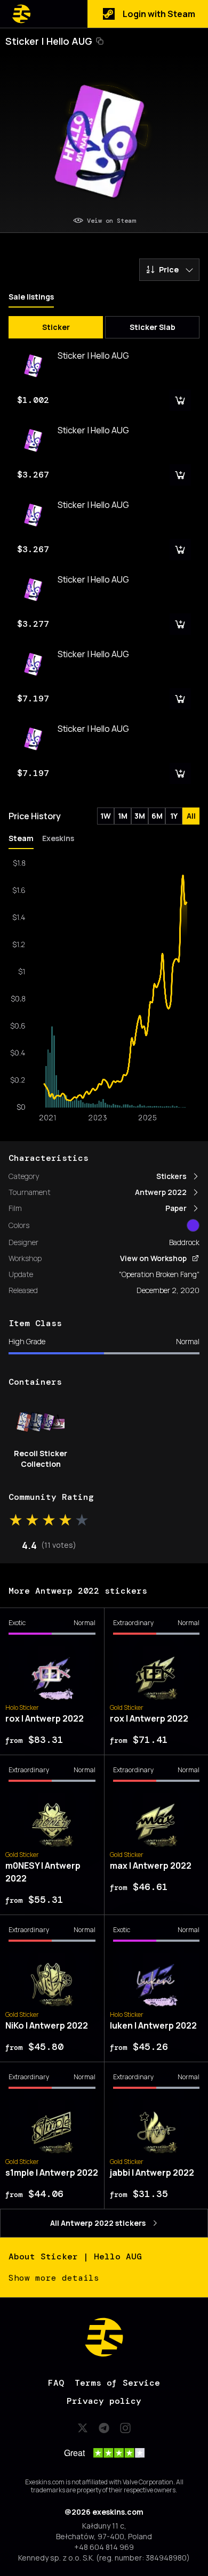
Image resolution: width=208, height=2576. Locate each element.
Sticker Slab (153, 327)
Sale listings (31, 297)
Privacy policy (104, 2401)
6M (157, 816)
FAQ (56, 2383)
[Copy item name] (100, 41)
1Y (174, 816)
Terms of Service (117, 2383)
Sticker (56, 327)
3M (140, 816)
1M (123, 816)
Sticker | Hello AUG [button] (49, 41)
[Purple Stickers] (193, 1225)
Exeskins (58, 838)
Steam (21, 838)
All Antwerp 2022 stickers (98, 2223)
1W (106, 816)
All (191, 816)
